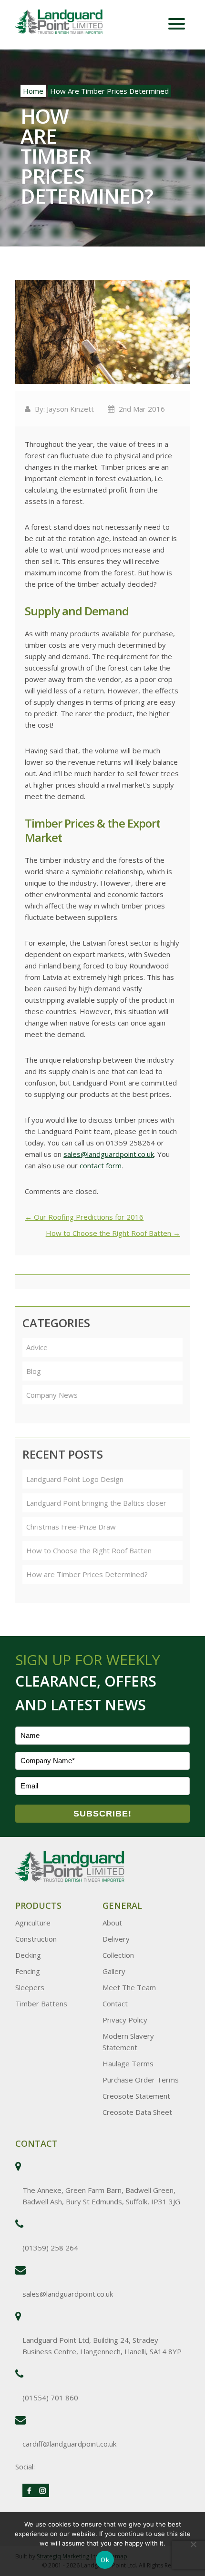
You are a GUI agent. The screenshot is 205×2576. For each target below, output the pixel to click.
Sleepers (30, 1987)
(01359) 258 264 (50, 2248)
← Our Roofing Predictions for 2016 (84, 1217)
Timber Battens (41, 2004)
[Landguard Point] (70, 23)
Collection (118, 1955)
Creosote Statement (136, 2096)
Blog (34, 1371)
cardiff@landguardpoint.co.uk (69, 2444)
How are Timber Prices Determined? (87, 1574)
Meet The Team (129, 1987)
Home (33, 91)
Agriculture (33, 1923)
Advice (37, 1347)
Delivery (116, 1939)
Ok (105, 2560)
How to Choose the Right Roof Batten (89, 1550)
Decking (28, 1955)
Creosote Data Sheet (137, 2112)
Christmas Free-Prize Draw (71, 1527)
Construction (36, 1939)
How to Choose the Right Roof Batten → (113, 1233)
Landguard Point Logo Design (75, 1479)
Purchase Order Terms (141, 2080)
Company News (52, 1395)
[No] (193, 2544)
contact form (101, 1165)
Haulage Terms (128, 2063)
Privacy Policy (125, 2020)
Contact (115, 2004)
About (112, 1923)
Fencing (28, 1971)
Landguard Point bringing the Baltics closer (96, 1503)
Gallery (114, 1971)
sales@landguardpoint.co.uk (109, 1154)
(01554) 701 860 (50, 2398)
